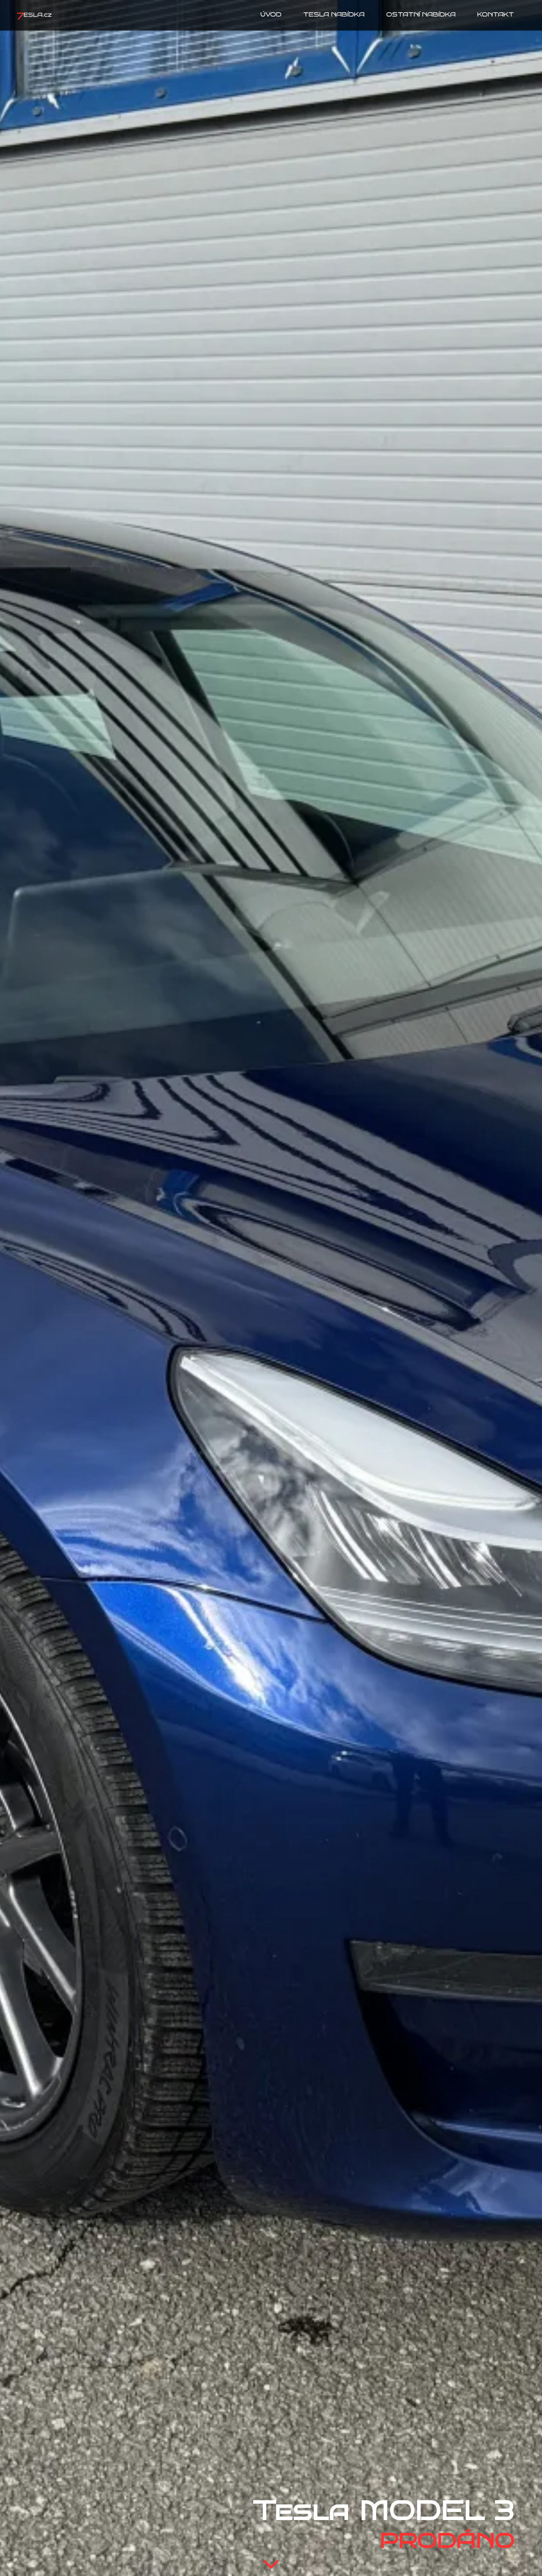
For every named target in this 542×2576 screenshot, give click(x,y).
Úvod (271, 15)
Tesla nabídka (334, 15)
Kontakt (496, 15)
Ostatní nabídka (421, 15)
